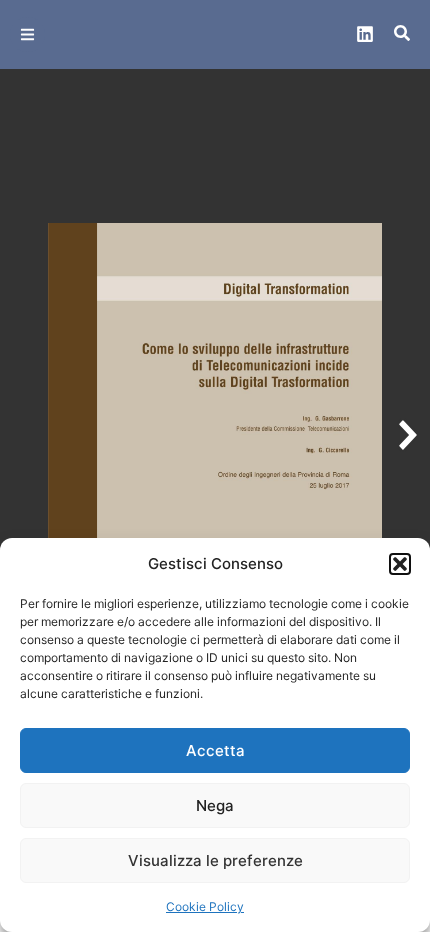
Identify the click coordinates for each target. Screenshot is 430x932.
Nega (215, 805)
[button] (400, 564)
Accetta (215, 750)
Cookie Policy (205, 906)
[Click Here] (27, 34)
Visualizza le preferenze (215, 860)
